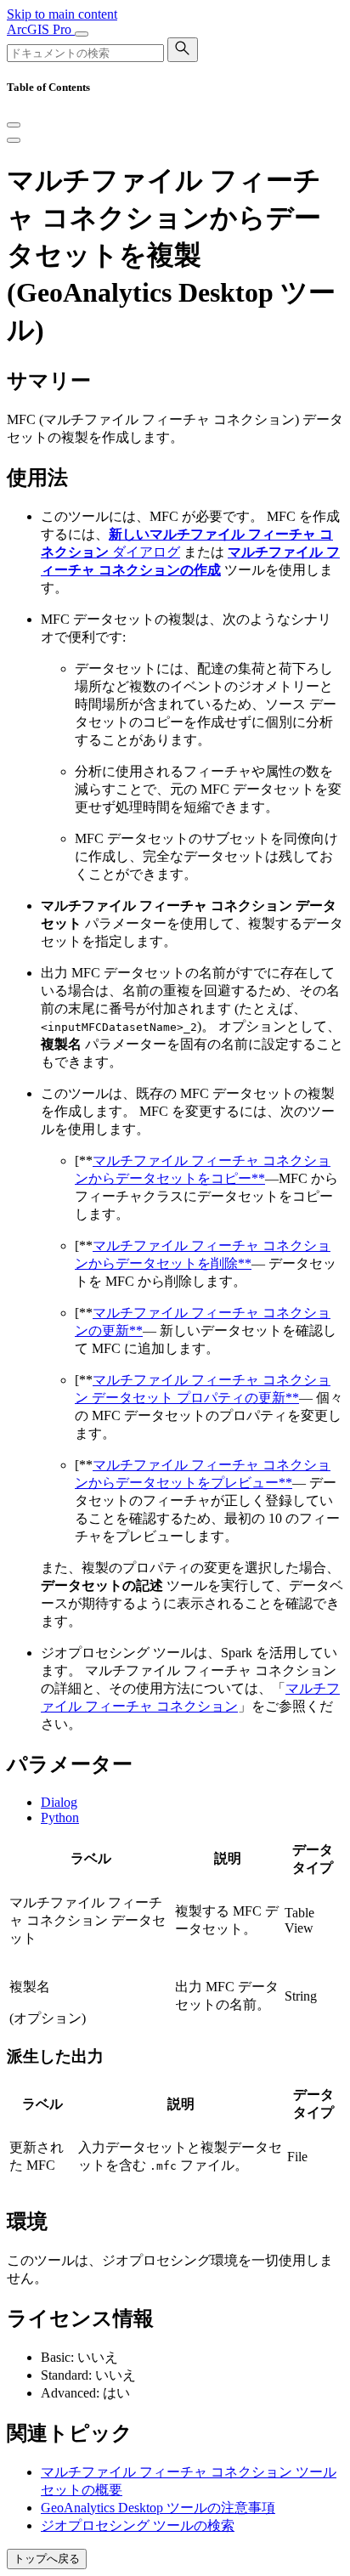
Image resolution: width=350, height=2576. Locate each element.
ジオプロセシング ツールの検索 (138, 2525)
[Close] (14, 125)
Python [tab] (60, 1817)
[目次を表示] (14, 140)
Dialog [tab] (59, 1802)
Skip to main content (62, 14)
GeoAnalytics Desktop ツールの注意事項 (158, 2508)
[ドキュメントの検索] (183, 50)
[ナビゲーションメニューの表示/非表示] (82, 34)
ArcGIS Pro (41, 29)
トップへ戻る (47, 2559)
